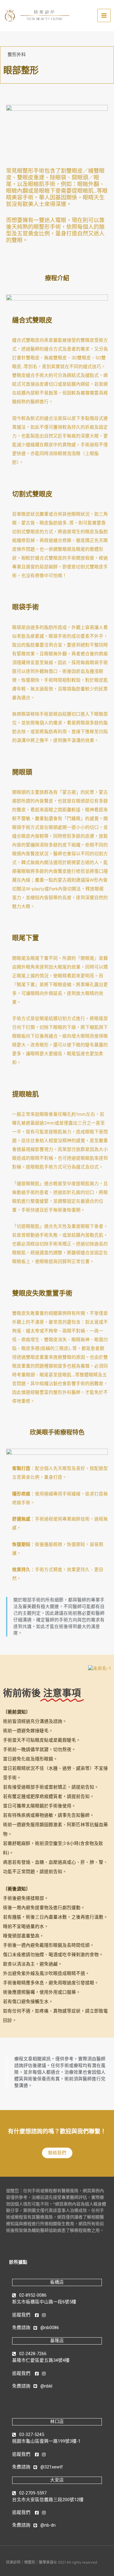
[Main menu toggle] (104, 15)
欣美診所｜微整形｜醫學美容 (30, 2562)
